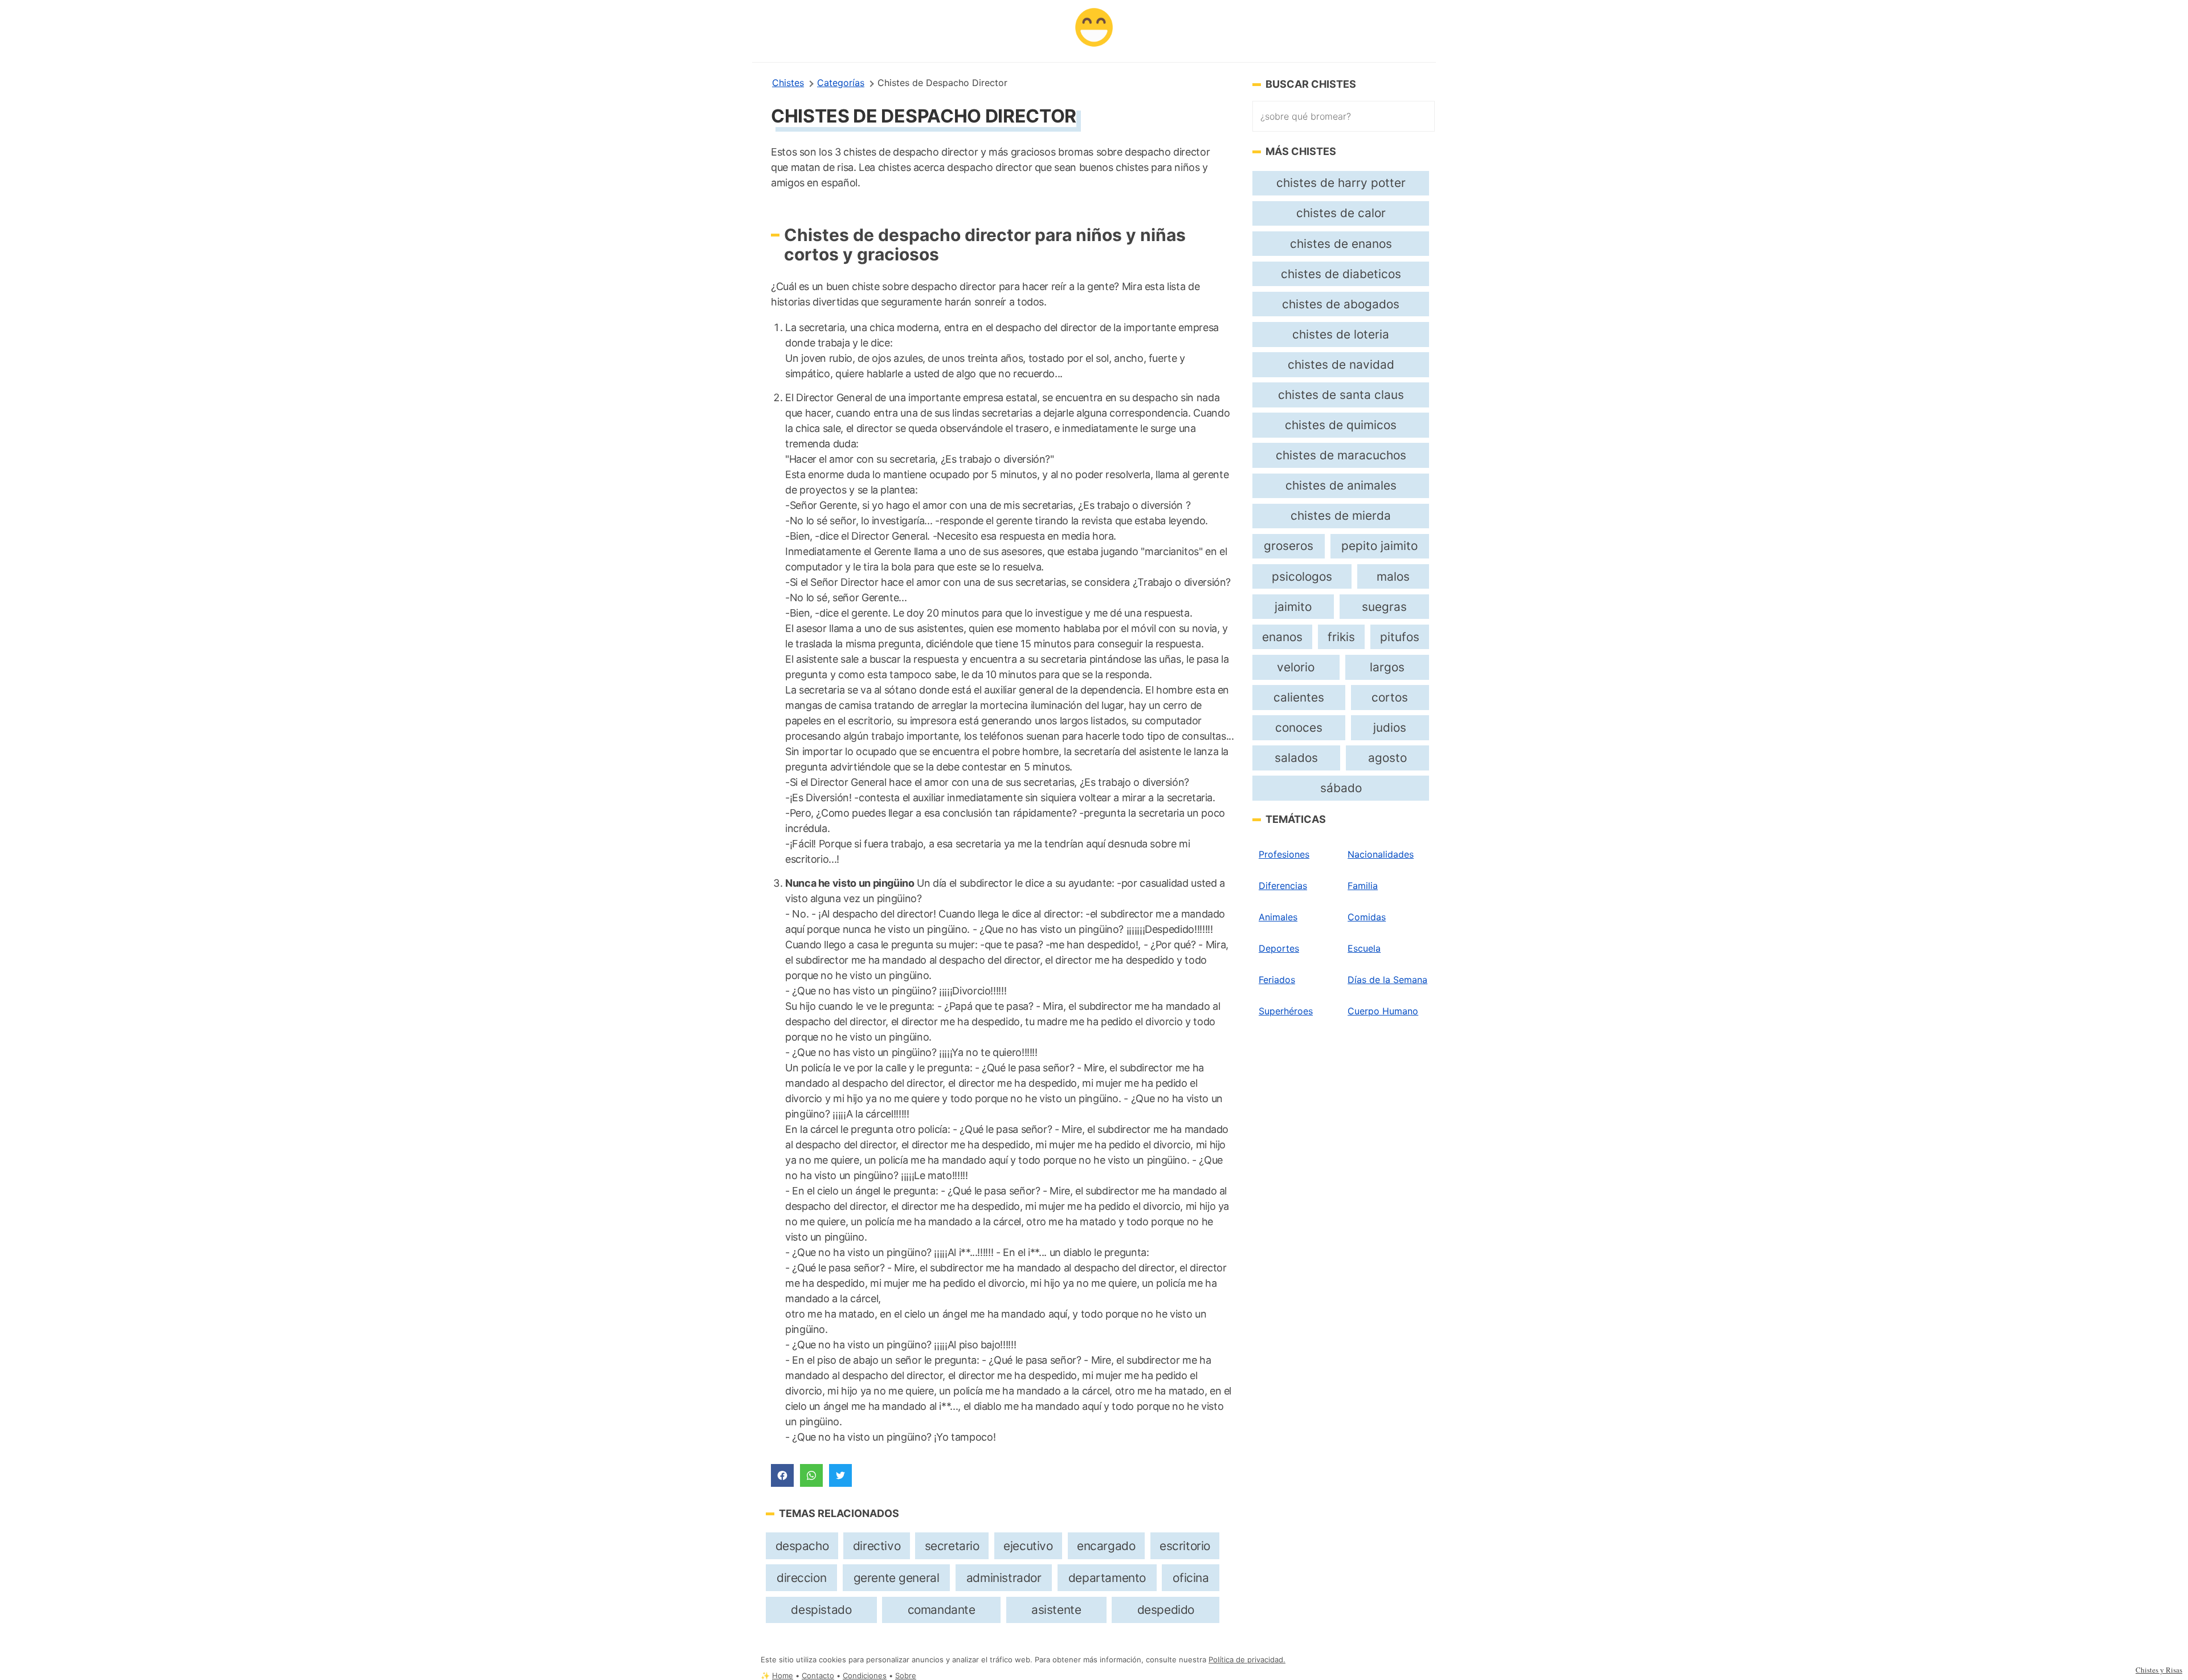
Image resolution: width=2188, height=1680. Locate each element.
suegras (1384, 607)
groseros (1289, 546)
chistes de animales (1341, 485)
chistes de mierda (1341, 515)
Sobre (906, 1676)
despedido (1166, 1610)
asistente (1056, 1610)
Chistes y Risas (2159, 1670)
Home (783, 1676)
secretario (952, 1546)
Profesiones (1284, 854)
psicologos (1302, 576)
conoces (1299, 727)
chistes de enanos (1341, 244)
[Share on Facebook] (782, 1475)
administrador (1004, 1578)
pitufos (1400, 637)
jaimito (1293, 607)
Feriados (1277, 980)
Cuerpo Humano (1383, 1011)
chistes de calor (1341, 213)
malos (1393, 576)
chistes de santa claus (1341, 395)
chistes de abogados (1341, 304)
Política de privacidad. (1247, 1660)
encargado (1106, 1546)
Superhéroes (1286, 1011)
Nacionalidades (1381, 854)
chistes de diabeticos (1341, 274)
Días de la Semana (1387, 980)
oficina (1191, 1578)
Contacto (818, 1676)
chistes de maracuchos (1341, 455)
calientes (1299, 697)
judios (1390, 727)
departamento (1107, 1578)
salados (1296, 758)
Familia (1363, 886)
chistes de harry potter (1341, 183)
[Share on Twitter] (840, 1475)
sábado (1341, 788)
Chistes (788, 83)
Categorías (841, 83)
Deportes (1279, 948)
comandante (942, 1610)
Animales (1278, 917)
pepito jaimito (1379, 546)
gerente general (897, 1578)
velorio (1296, 667)
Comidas (1367, 917)
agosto (1387, 758)
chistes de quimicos (1341, 425)
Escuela (1364, 948)
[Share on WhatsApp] (811, 1475)
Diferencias (1283, 886)
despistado (821, 1610)
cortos (1390, 697)
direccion (801, 1578)
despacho (802, 1546)
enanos (1282, 637)
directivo (877, 1546)
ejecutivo (1028, 1546)
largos (1387, 667)
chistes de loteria (1341, 334)
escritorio (1185, 1546)
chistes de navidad (1341, 364)
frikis (1341, 637)
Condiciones (865, 1676)
